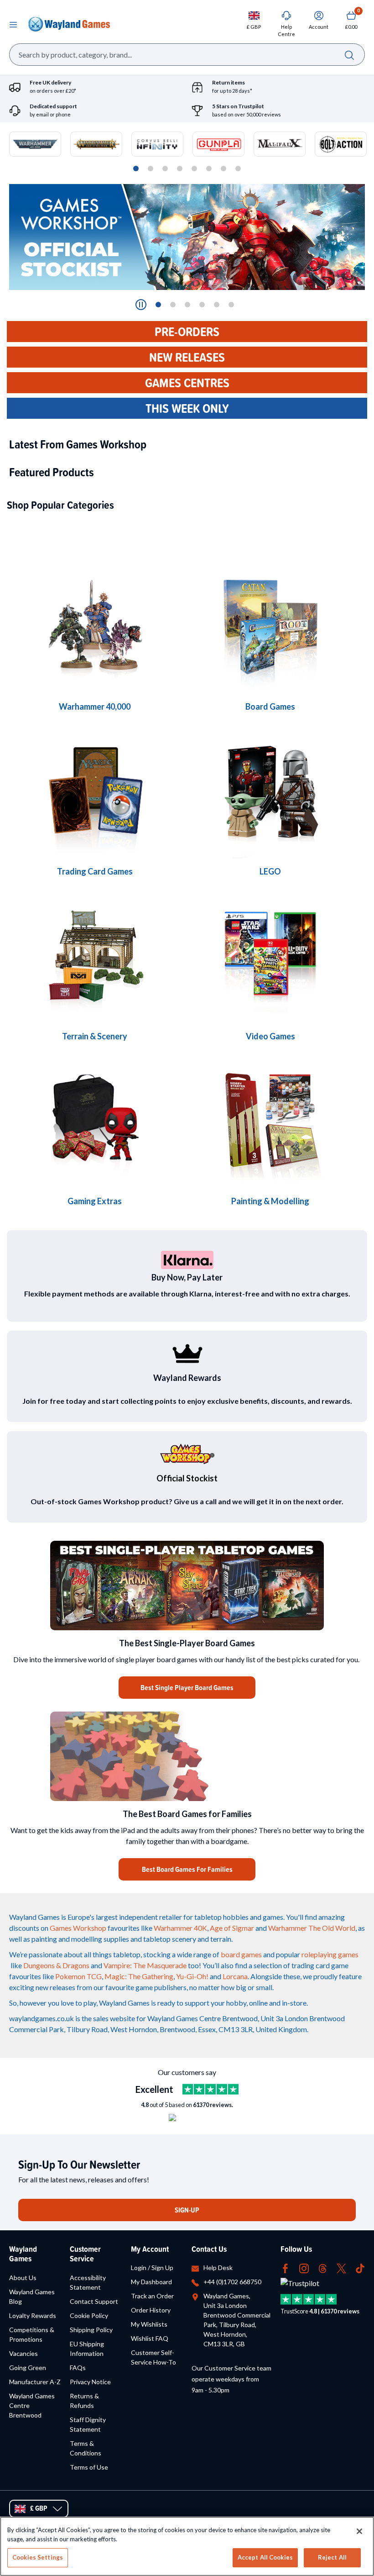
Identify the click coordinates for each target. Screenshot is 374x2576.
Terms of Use (89, 2467)
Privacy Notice (90, 2382)
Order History (151, 2310)
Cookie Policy (89, 2315)
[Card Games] (95, 793)
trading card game (320, 1965)
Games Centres (187, 383)
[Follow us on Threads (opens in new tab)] (323, 2268)
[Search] (349, 55)
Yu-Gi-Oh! (192, 1976)
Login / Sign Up (152, 2268)
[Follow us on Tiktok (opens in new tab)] (360, 2268)
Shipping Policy (91, 2330)
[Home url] (69, 24)
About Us (23, 2278)
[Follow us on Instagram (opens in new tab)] (304, 2268)
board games (241, 1954)
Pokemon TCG (78, 1976)
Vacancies (23, 2353)
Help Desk (218, 2268)
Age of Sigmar (232, 1928)
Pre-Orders (187, 332)
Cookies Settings (38, 2557)
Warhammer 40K (180, 1928)
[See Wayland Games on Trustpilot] (210, 2089)
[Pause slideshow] (141, 305)
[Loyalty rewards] (187, 1354)
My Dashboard (151, 2282)
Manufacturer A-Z (35, 2382)
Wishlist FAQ (150, 2338)
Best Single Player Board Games (187, 1688)
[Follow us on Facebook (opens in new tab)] (285, 2268)
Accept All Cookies (265, 2557)
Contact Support (94, 2301)
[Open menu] (13, 24)
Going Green (28, 2368)
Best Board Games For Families (187, 1869)
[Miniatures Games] (270, 957)
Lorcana (235, 1976)
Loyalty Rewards (33, 2315)
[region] (187, 2546)
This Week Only (187, 408)
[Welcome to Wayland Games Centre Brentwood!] (187, 1756)
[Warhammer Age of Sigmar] (95, 1122)
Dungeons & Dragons (56, 1965)
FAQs (78, 2368)
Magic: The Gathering (139, 1976)
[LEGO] (270, 793)
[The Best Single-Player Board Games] (187, 1586)
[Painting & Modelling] (270, 1122)
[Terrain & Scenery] (95, 957)
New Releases (187, 357)
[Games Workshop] (95, 628)
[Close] (359, 2531)
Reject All (332, 2557)
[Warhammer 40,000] (270, 628)
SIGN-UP (187, 2210)
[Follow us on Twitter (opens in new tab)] (341, 2268)
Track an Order (152, 2296)
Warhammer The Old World (312, 1928)
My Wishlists (149, 2324)
